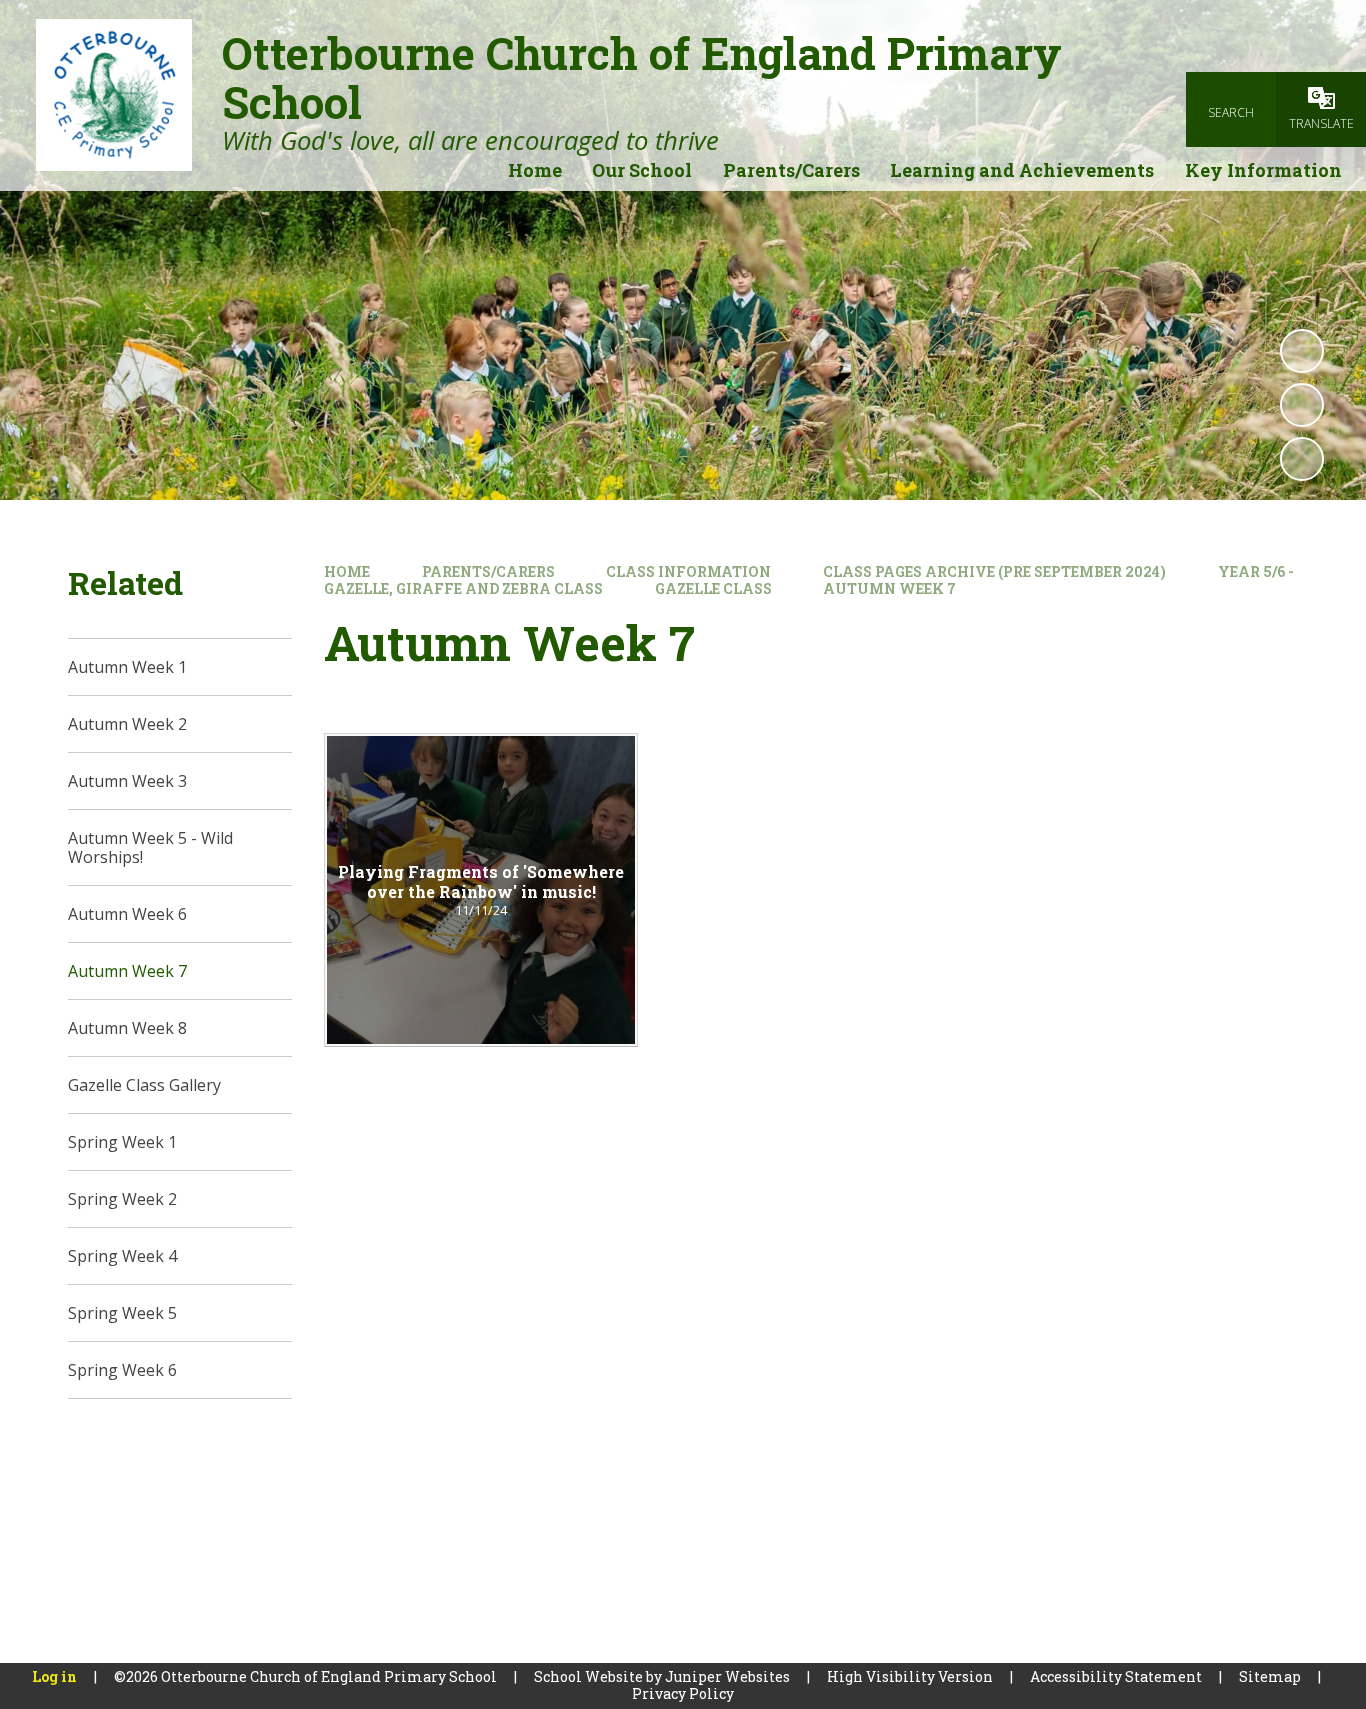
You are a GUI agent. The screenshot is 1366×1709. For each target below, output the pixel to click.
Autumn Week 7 (889, 588)
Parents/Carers (488, 571)
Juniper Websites (727, 1676)
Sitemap (1270, 1676)
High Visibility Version (910, 1676)
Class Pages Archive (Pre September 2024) (994, 571)
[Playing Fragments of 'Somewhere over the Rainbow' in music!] (481, 890)
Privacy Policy (683, 1693)
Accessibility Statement (1116, 1676)
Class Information (688, 571)
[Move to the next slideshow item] (1302, 459)
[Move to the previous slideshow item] (1302, 405)
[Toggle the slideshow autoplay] (1302, 351)
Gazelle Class (713, 588)
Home (347, 571)
